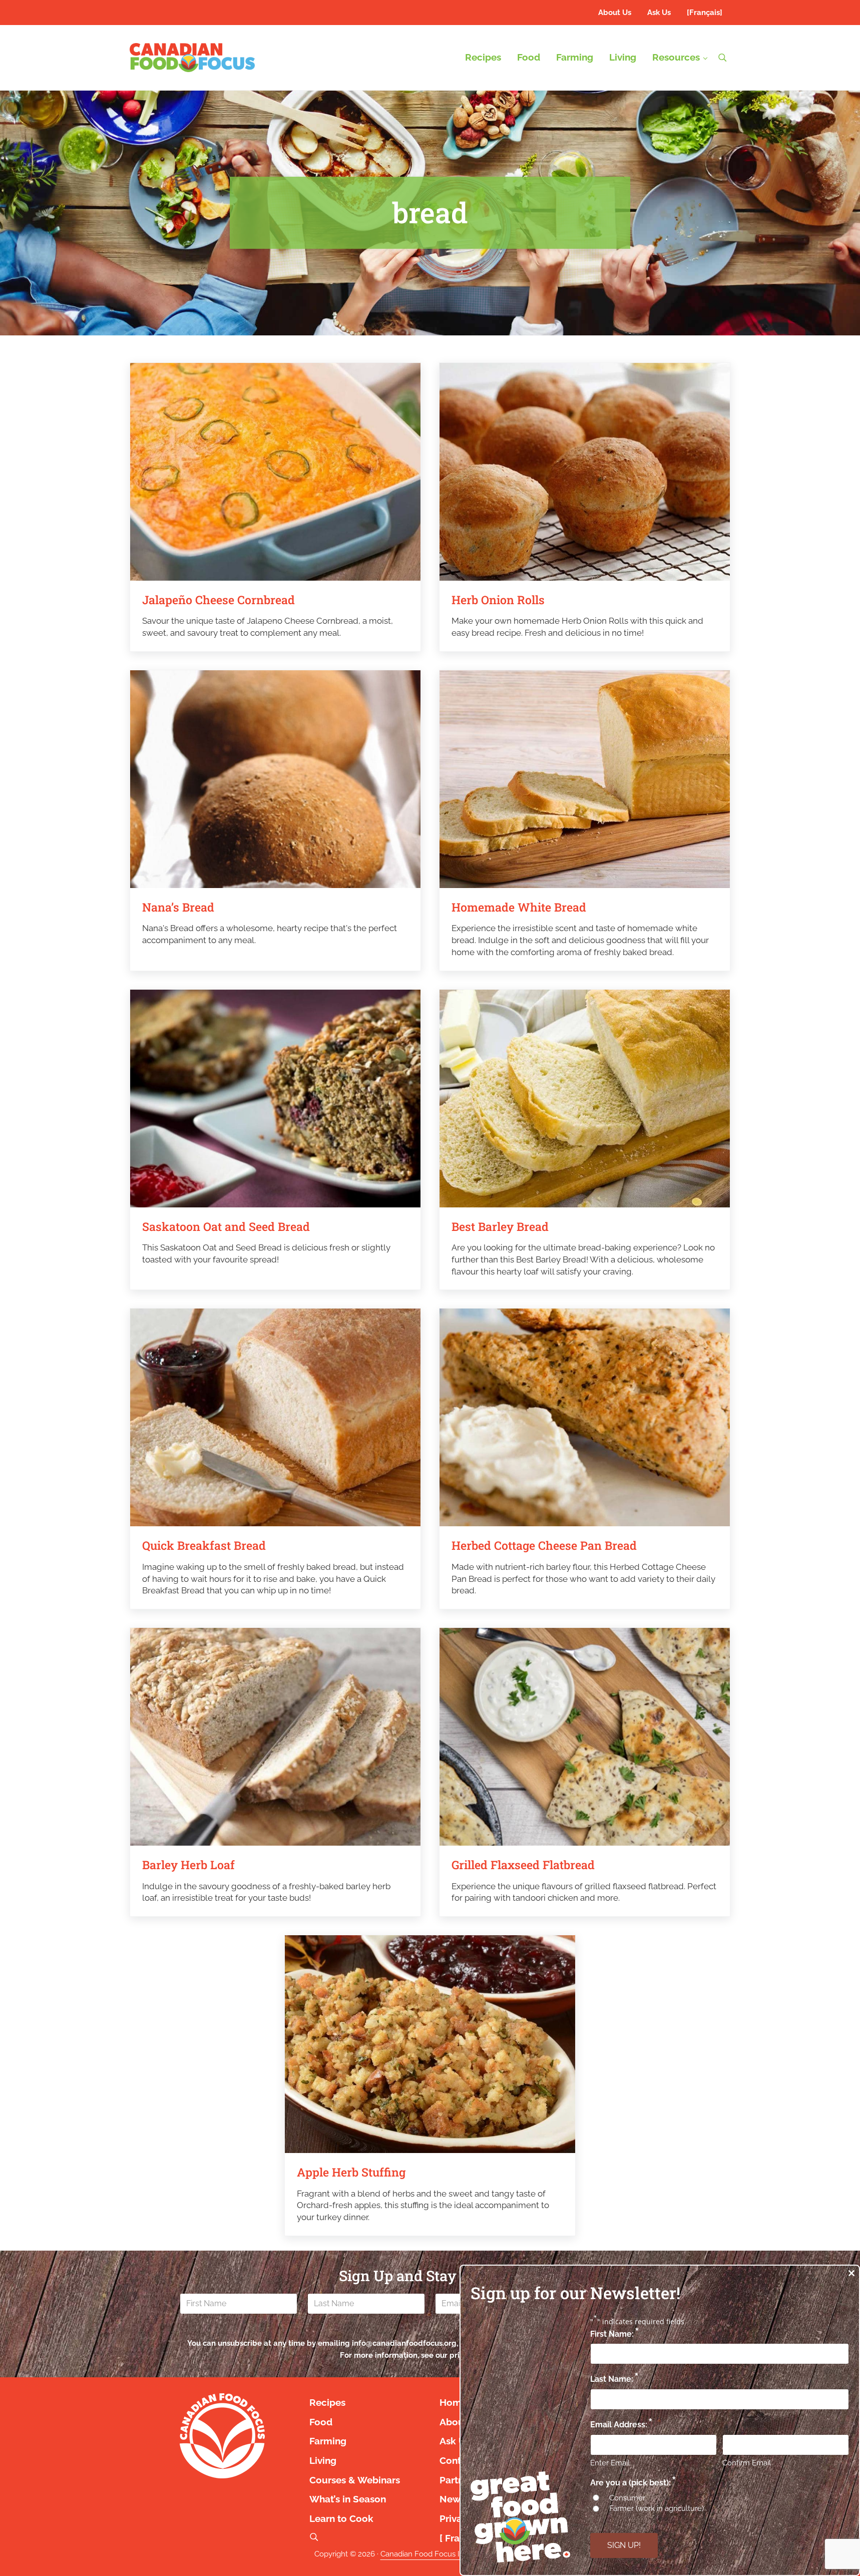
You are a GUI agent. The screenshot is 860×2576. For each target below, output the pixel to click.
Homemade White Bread (519, 907)
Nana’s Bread (178, 907)
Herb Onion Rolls (498, 600)
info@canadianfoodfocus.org (404, 2343)
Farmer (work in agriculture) (657, 2508)
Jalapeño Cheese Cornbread (219, 600)
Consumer (627, 2498)
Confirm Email (747, 2463)
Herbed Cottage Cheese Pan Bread (544, 1546)
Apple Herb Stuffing (351, 2172)
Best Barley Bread (500, 1227)
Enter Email (610, 2463)
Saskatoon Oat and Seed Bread (226, 1227)
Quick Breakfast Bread (204, 1546)
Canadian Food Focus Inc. (425, 2554)
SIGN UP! (624, 2545)
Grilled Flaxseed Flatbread (523, 1865)
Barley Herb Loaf (188, 1865)
